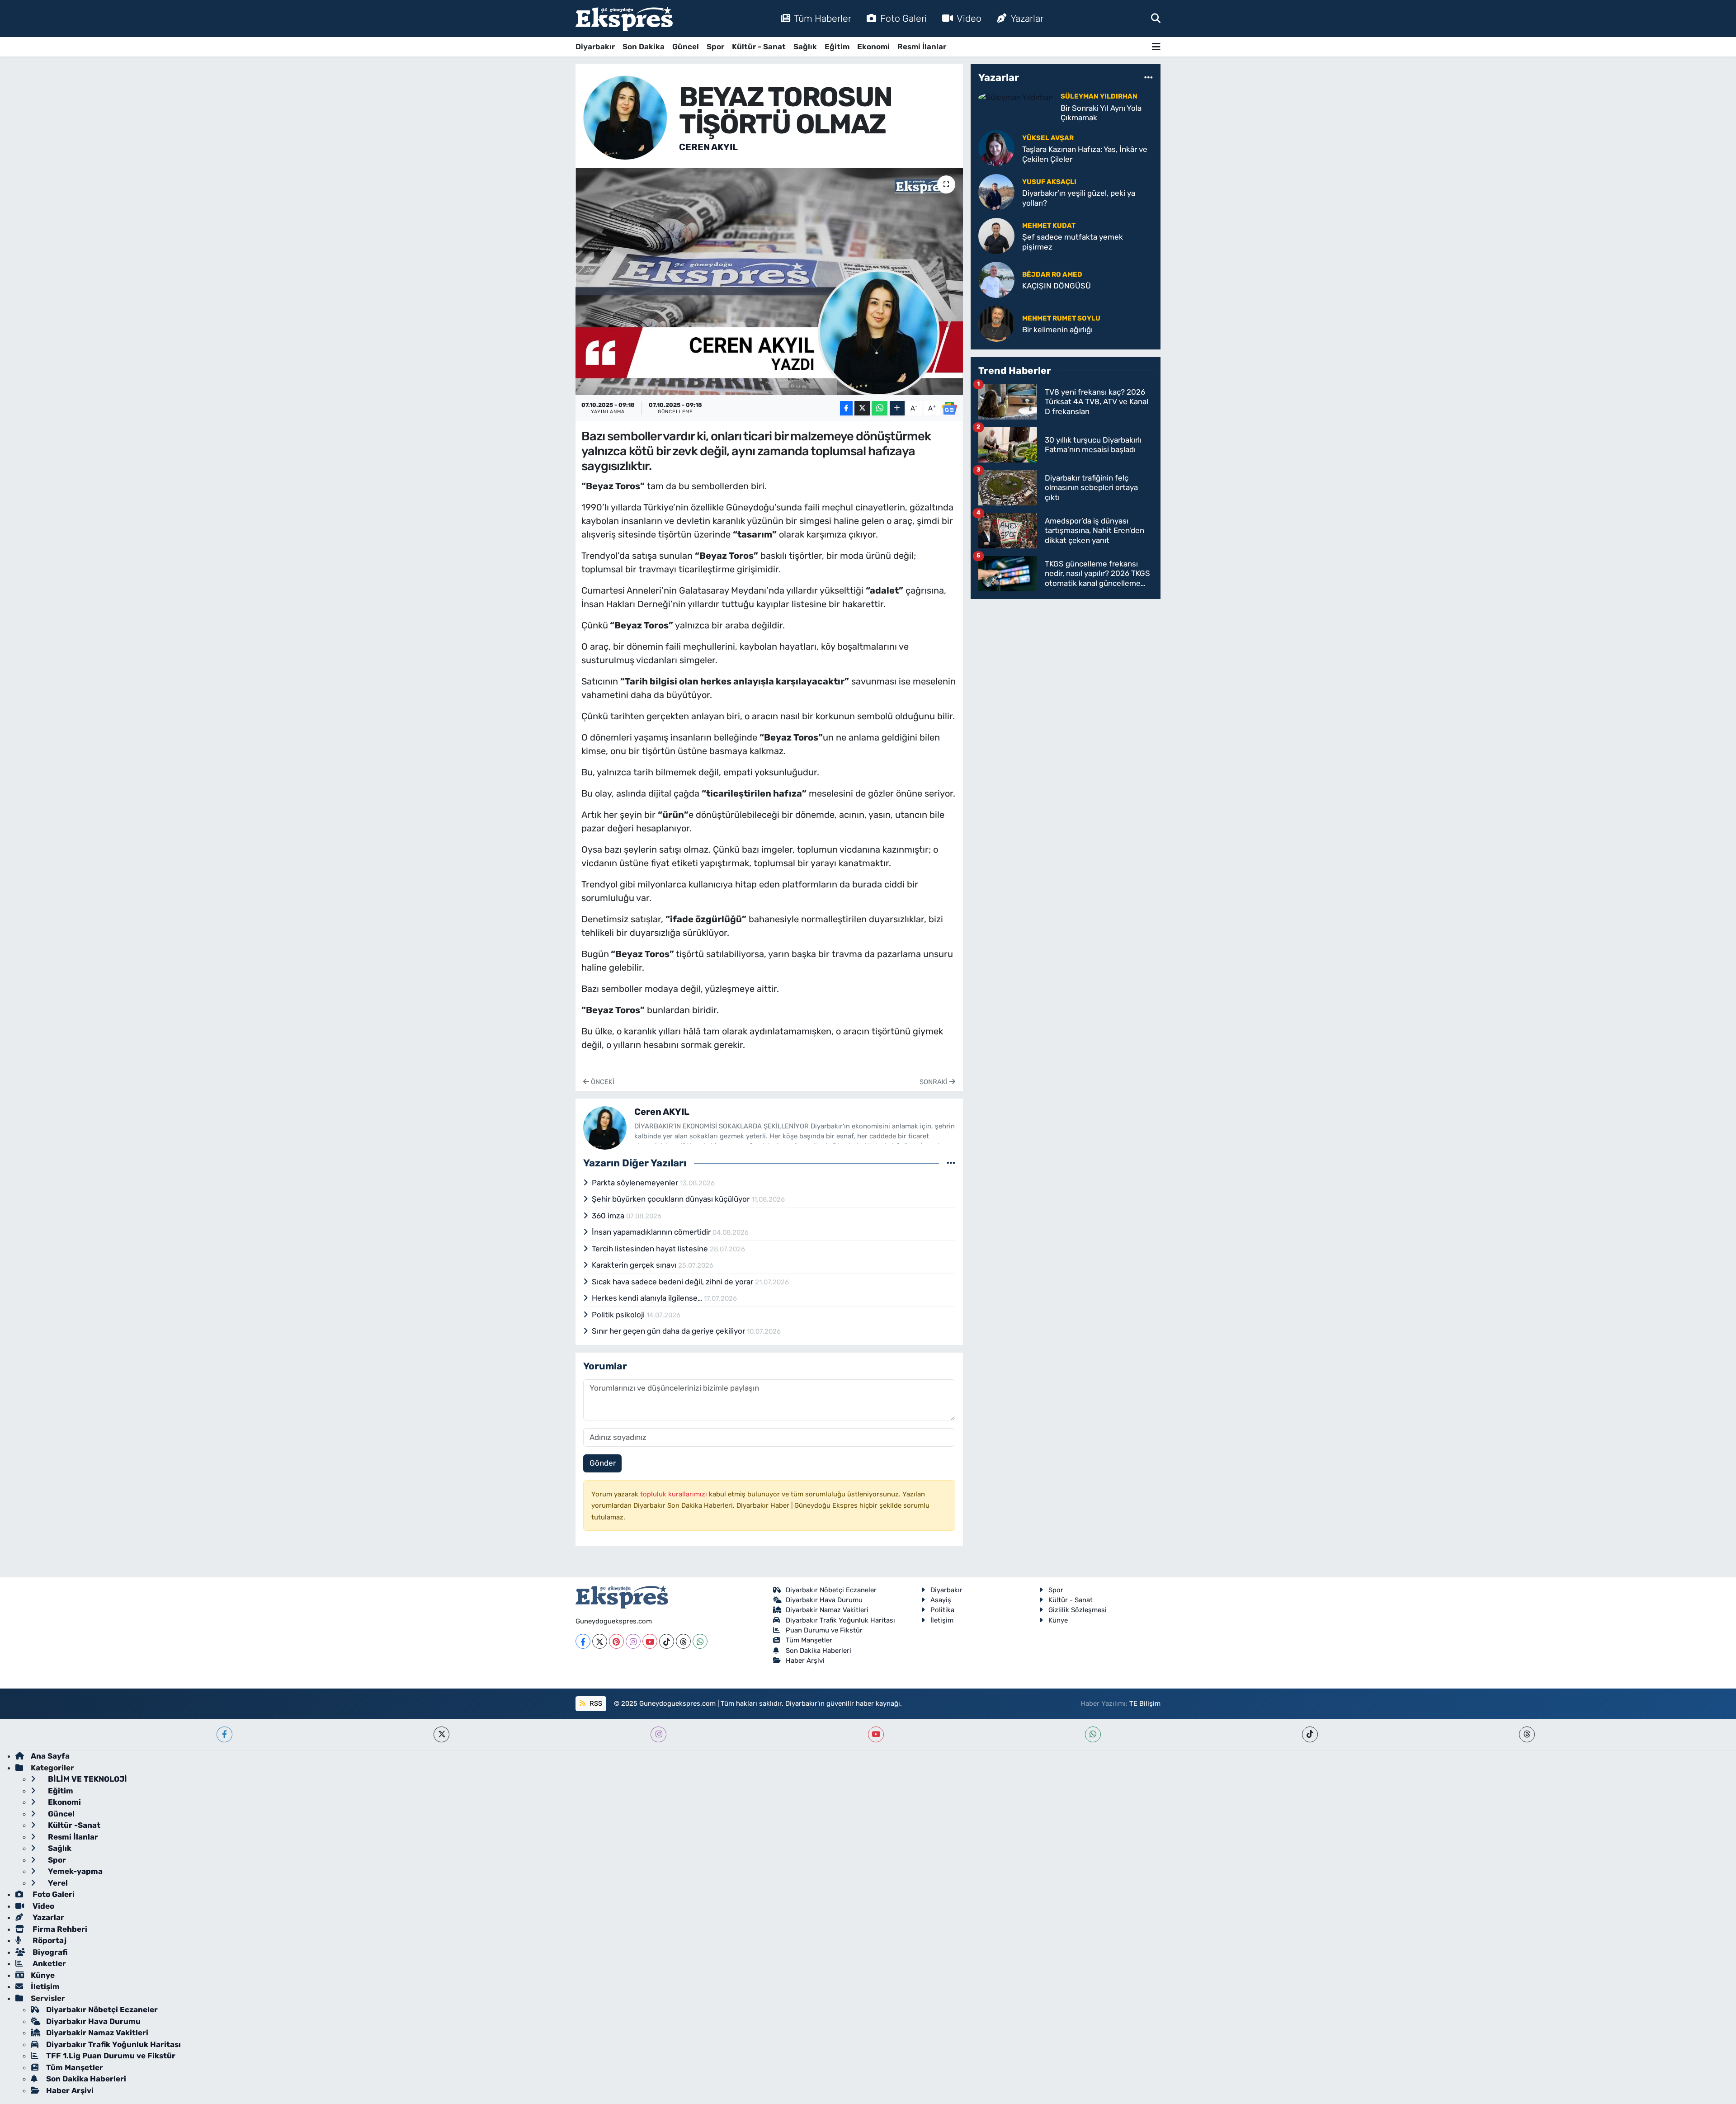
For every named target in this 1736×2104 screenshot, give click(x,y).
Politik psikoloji (619, 1315)
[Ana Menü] (1156, 47)
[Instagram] (633, 1641)
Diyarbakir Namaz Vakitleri (827, 1610)
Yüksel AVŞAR (1048, 138)
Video (969, 18)
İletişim (942, 1620)
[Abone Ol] (949, 408)
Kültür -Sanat (73, 1825)
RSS (595, 1703)
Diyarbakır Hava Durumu (824, 1600)
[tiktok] (1310, 1734)
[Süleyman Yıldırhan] (1016, 97)
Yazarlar (1027, 18)
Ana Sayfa (50, 1756)
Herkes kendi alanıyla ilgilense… (648, 1298)
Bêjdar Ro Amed (1052, 274)
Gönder (603, 1463)
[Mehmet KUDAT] (996, 236)
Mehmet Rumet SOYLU (1061, 318)
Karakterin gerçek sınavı (635, 1265)
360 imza (609, 1216)
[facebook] (224, 1734)
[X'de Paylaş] (862, 408)
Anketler (48, 1963)
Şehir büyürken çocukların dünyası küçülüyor (672, 1199)
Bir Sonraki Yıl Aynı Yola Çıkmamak (1101, 113)
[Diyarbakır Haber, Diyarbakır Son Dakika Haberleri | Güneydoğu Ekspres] (624, 19)
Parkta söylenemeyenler (636, 1183)
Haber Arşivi (805, 1661)
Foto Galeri (903, 18)
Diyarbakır (595, 47)
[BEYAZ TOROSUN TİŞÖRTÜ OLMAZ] (769, 281)
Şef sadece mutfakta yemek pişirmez (1073, 242)
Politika (942, 1610)
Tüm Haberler (823, 18)
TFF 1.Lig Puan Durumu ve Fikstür (111, 2056)
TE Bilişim (1145, 1703)
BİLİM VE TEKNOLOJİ (87, 1779)
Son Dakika (644, 47)
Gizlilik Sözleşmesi (1078, 1610)
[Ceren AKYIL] (625, 117)
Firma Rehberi (59, 1929)
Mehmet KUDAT (1049, 226)
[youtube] (876, 1734)
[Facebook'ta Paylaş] (846, 408)
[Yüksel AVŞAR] (996, 148)
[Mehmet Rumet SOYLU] (996, 323)
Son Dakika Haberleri (818, 1651)
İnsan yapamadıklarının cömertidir (652, 1232)
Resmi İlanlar (922, 47)
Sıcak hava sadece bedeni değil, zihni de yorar (673, 1282)
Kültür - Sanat (759, 47)
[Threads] (683, 1641)
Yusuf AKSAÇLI (1049, 182)
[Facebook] (583, 1641)
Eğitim (837, 47)
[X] (600, 1641)
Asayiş (941, 1600)
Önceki (602, 1082)
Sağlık (805, 47)
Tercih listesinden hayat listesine (651, 1249)
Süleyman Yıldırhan (1099, 96)
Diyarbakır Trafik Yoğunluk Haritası (840, 1620)
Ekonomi (873, 47)
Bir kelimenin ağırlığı (1057, 330)
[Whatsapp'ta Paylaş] (880, 408)
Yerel (57, 1883)
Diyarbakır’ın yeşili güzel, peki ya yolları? (1079, 198)
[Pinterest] (616, 1641)
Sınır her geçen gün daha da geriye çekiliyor (669, 1331)
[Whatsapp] (700, 1641)
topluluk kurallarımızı (675, 1494)
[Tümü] (1149, 77)
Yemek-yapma (74, 1871)
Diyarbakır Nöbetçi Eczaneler (831, 1590)
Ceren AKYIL (708, 147)
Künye (1058, 1620)
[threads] (1527, 1734)
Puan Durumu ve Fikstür (824, 1630)
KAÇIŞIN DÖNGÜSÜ (1057, 286)
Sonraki (934, 1082)
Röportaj (49, 1940)
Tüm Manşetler (809, 1640)
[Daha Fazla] (897, 408)
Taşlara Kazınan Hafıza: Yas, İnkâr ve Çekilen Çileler (1085, 154)
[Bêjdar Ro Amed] (996, 279)
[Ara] (1156, 18)
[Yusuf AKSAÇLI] (996, 192)
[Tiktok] (667, 1641)
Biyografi (49, 1952)
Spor (715, 47)
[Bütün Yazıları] (951, 1163)
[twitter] (441, 1734)
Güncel (686, 47)
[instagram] (658, 1734)
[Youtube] (650, 1641)
